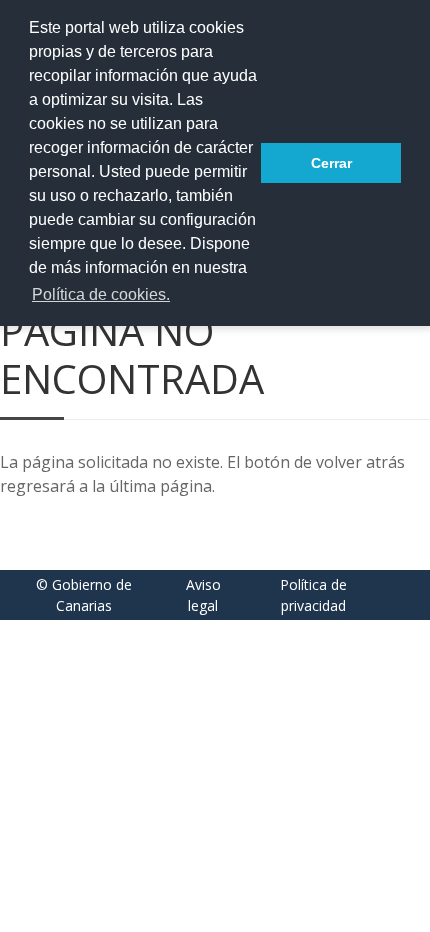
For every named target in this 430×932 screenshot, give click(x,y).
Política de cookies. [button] (101, 294)
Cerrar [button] (331, 163)
